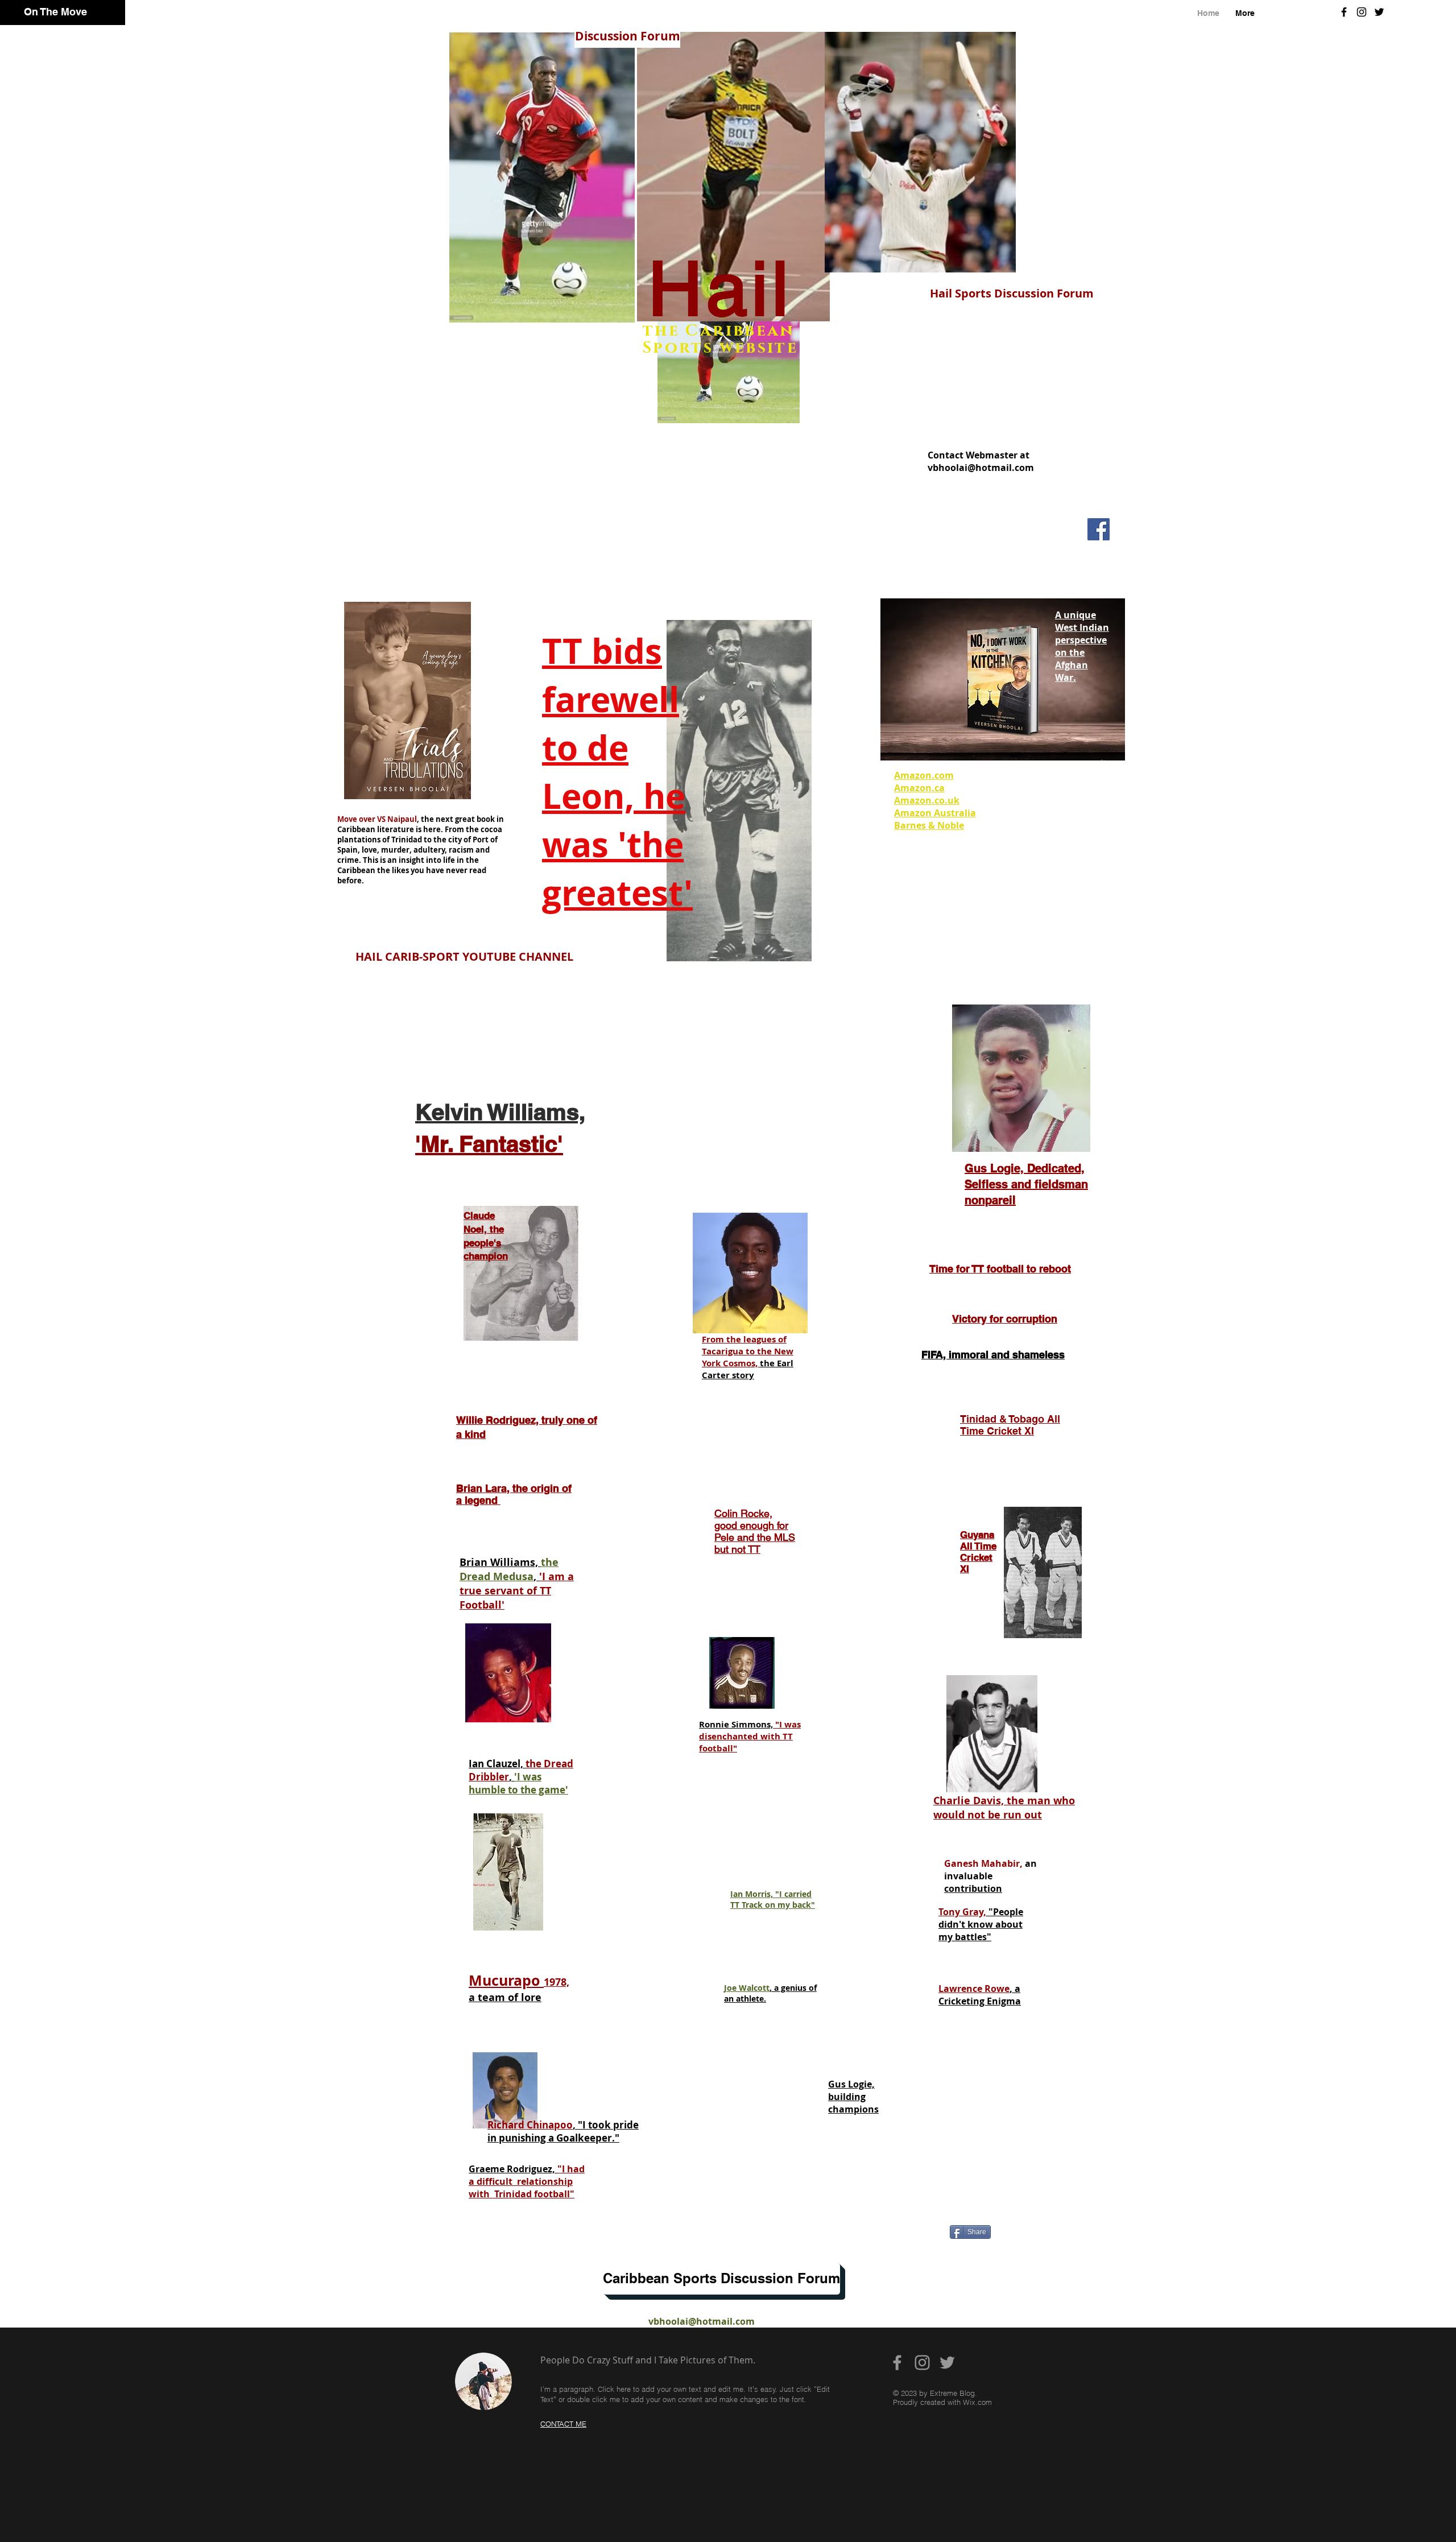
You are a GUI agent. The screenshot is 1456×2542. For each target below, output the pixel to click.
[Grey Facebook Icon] (897, 2363)
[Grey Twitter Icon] (947, 2363)
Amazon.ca (919, 788)
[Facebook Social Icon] (1099, 529)
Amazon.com (924, 775)
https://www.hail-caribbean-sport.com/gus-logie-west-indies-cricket (722, 2177)
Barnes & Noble (929, 825)
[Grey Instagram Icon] (922, 2363)
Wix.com (977, 2402)
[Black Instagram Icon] (1362, 12)
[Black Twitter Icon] (1379, 12)
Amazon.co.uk (927, 800)
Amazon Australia (935, 813)
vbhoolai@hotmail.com (981, 468)
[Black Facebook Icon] (1344, 12)
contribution (973, 1888)
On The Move (55, 12)
